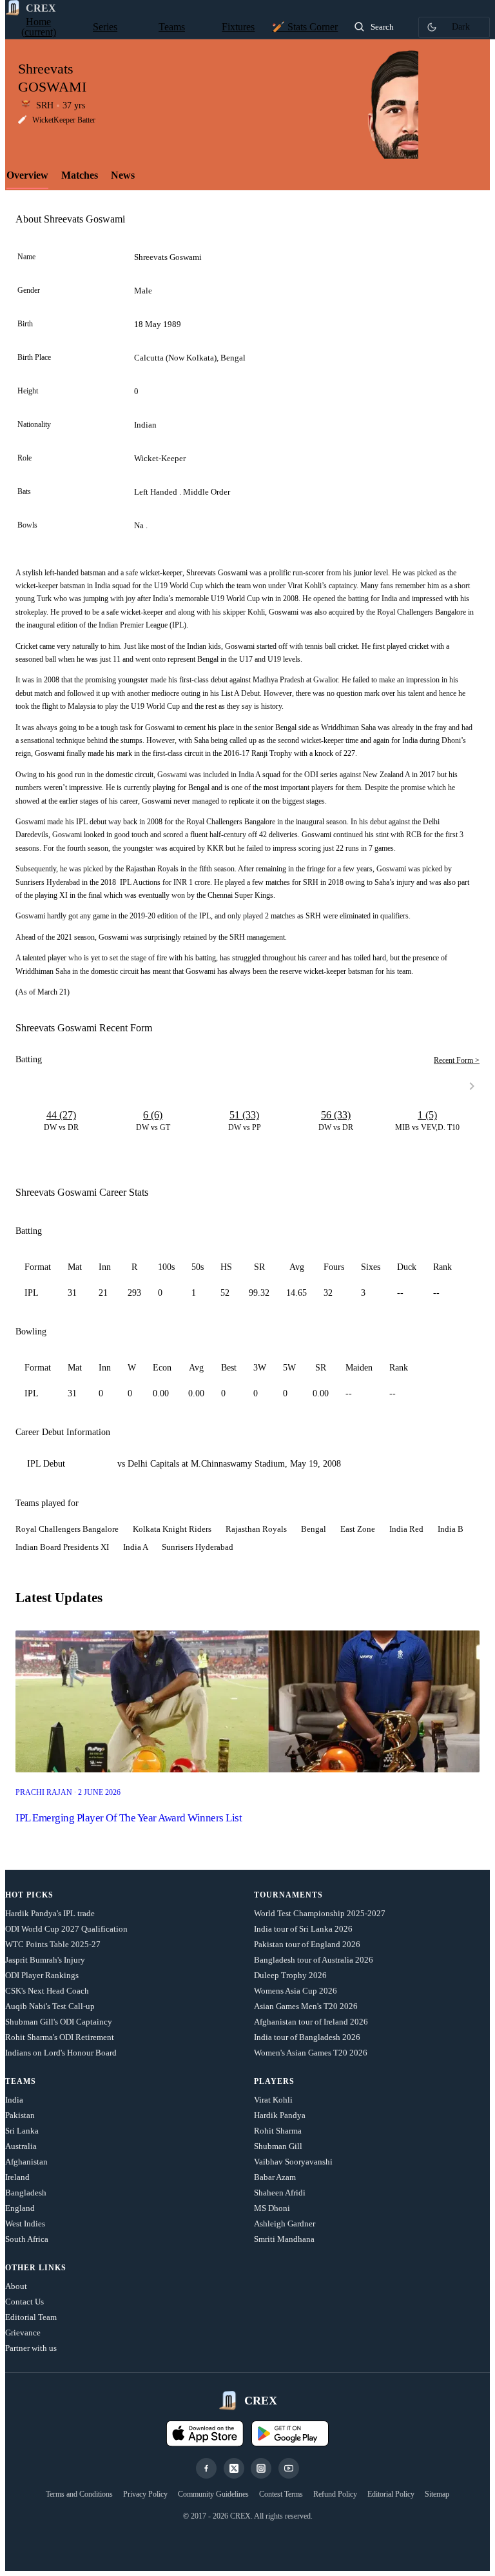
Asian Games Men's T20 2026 (306, 2006)
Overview (27, 175)
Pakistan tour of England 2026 (307, 1944)
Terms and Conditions (79, 2494)
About (16, 2286)
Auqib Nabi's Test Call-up (50, 2006)
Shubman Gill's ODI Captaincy (59, 2022)
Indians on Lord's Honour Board (61, 2053)
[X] (234, 2468)
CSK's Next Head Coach (47, 1991)
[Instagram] (261, 2468)
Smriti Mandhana (284, 2239)
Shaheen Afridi (280, 2193)
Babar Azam (275, 2177)
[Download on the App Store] (205, 2433)
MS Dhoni (272, 2208)
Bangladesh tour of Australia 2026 (314, 1960)
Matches (80, 175)
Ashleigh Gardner (285, 2224)
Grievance (23, 2333)
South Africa (27, 2239)
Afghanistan (26, 2162)
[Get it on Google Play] (290, 2433)
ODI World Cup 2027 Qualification (66, 1929)
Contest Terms (281, 2494)
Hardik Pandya (280, 2115)
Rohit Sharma (278, 2131)
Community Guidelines (213, 2494)
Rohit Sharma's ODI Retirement (60, 2037)
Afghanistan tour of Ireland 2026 (311, 2022)
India (14, 2100)
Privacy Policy (145, 2494)
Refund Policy (335, 2494)
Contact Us (24, 2302)
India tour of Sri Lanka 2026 (303, 1929)
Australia (21, 2146)
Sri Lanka (22, 2131)
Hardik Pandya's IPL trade (50, 1913)
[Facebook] (206, 2468)
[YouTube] (289, 2468)
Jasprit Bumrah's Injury (45, 1960)
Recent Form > (457, 1060)
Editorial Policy (391, 2494)
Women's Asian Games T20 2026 (311, 2053)
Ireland (17, 2177)
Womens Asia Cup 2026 (296, 1991)
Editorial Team (31, 2317)
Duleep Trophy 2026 (290, 1975)
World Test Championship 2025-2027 (320, 1913)
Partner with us (31, 2348)
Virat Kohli (273, 2100)
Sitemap (437, 2494)
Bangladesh (26, 2193)
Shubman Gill (278, 2146)
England (20, 2208)
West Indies (25, 2224)
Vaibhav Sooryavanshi (293, 2162)
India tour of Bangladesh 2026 (307, 2037)
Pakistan (20, 2115)
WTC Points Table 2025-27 (53, 1944)
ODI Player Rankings (42, 1975)
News (123, 175)
